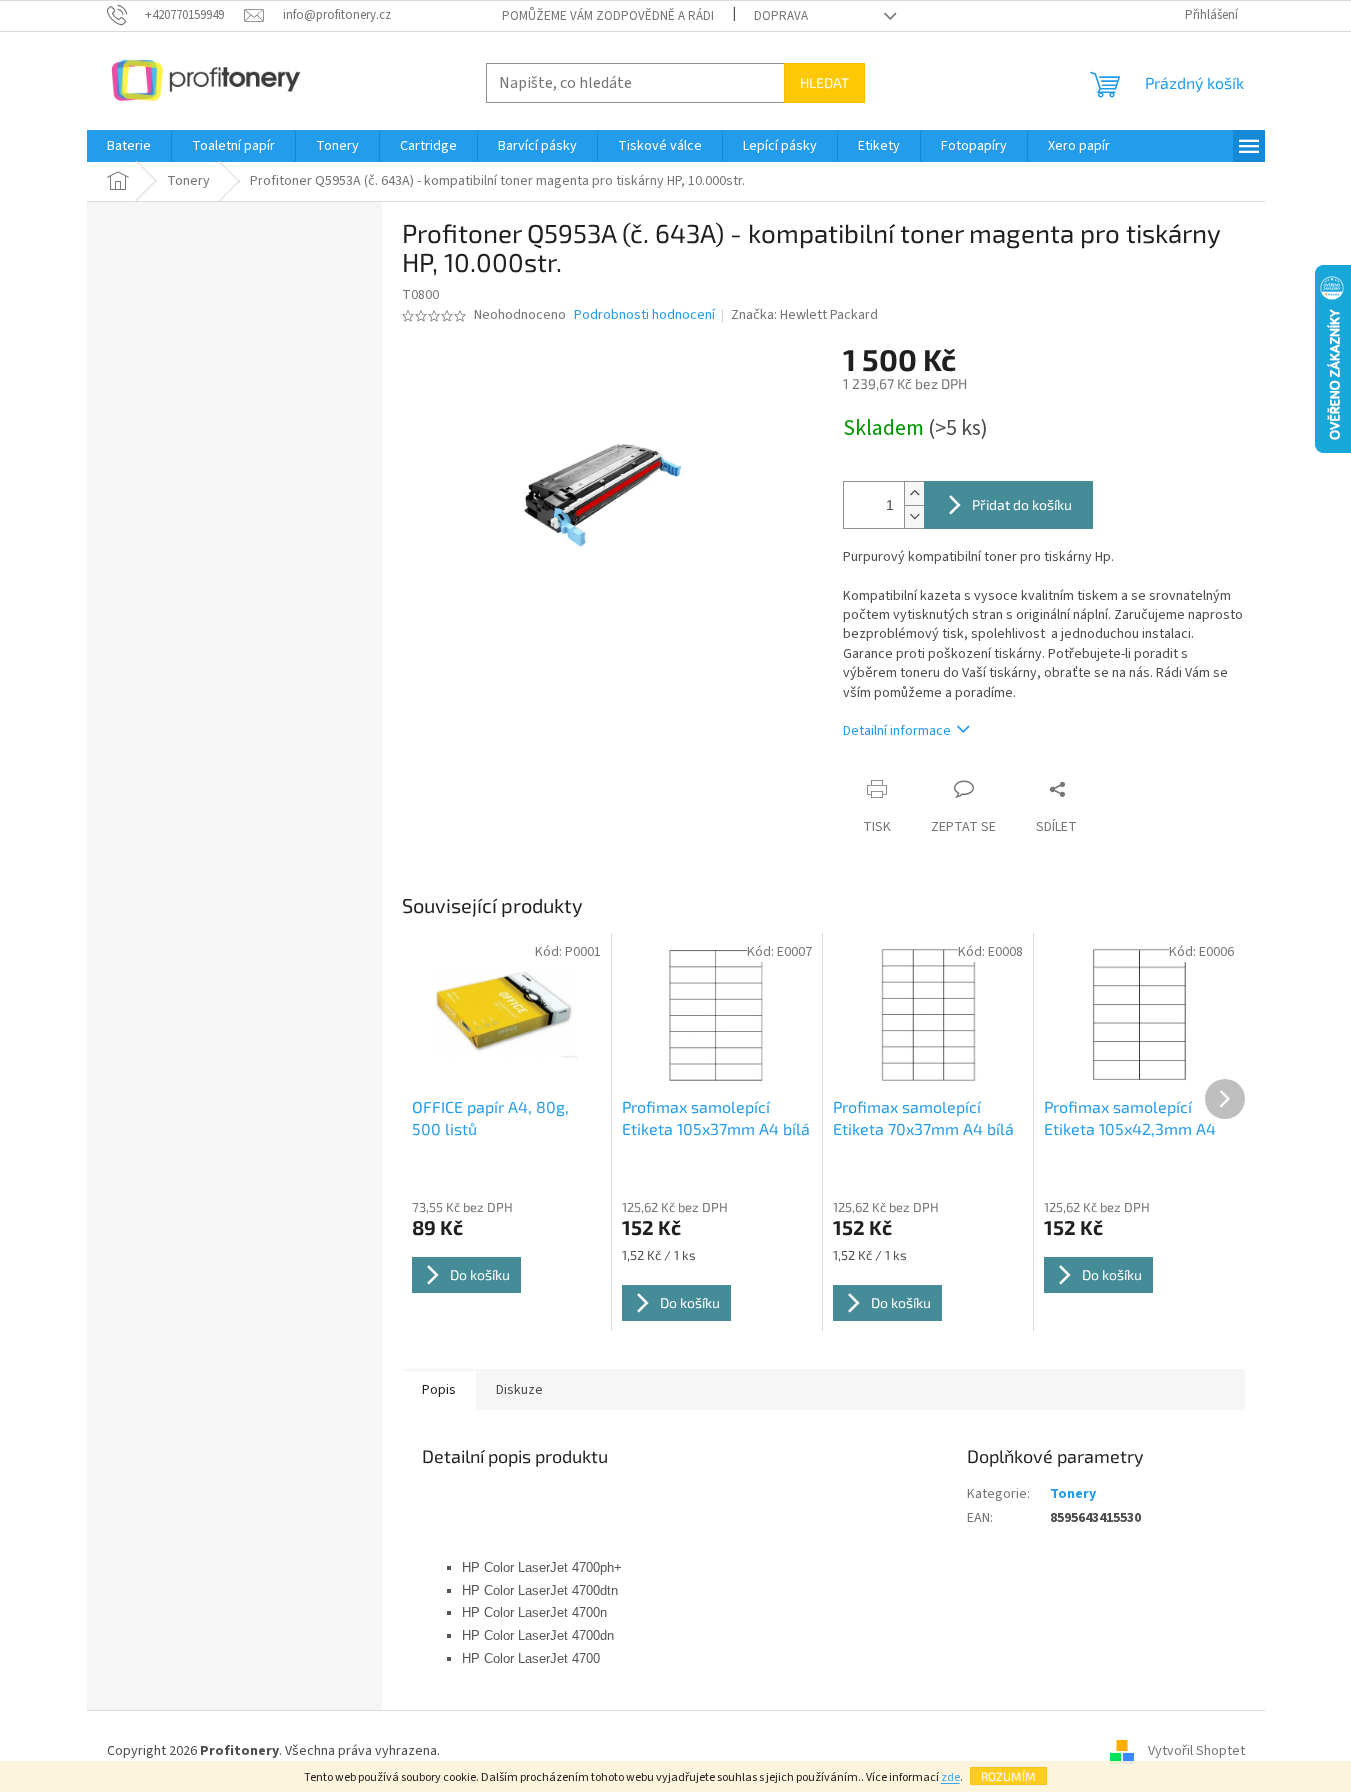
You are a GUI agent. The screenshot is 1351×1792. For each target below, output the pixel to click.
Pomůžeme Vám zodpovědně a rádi (608, 16)
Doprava (781, 16)
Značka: (804, 315)
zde (950, 1777)
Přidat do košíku (1022, 504)
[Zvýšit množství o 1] (914, 493)
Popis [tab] (439, 1390)
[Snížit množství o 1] (914, 516)
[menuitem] (129, 146)
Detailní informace (897, 731)
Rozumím (1008, 1776)
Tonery (1073, 1494)
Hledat (824, 82)
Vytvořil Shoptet (1196, 1751)
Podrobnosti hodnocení (644, 315)
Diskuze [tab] (519, 1390)
